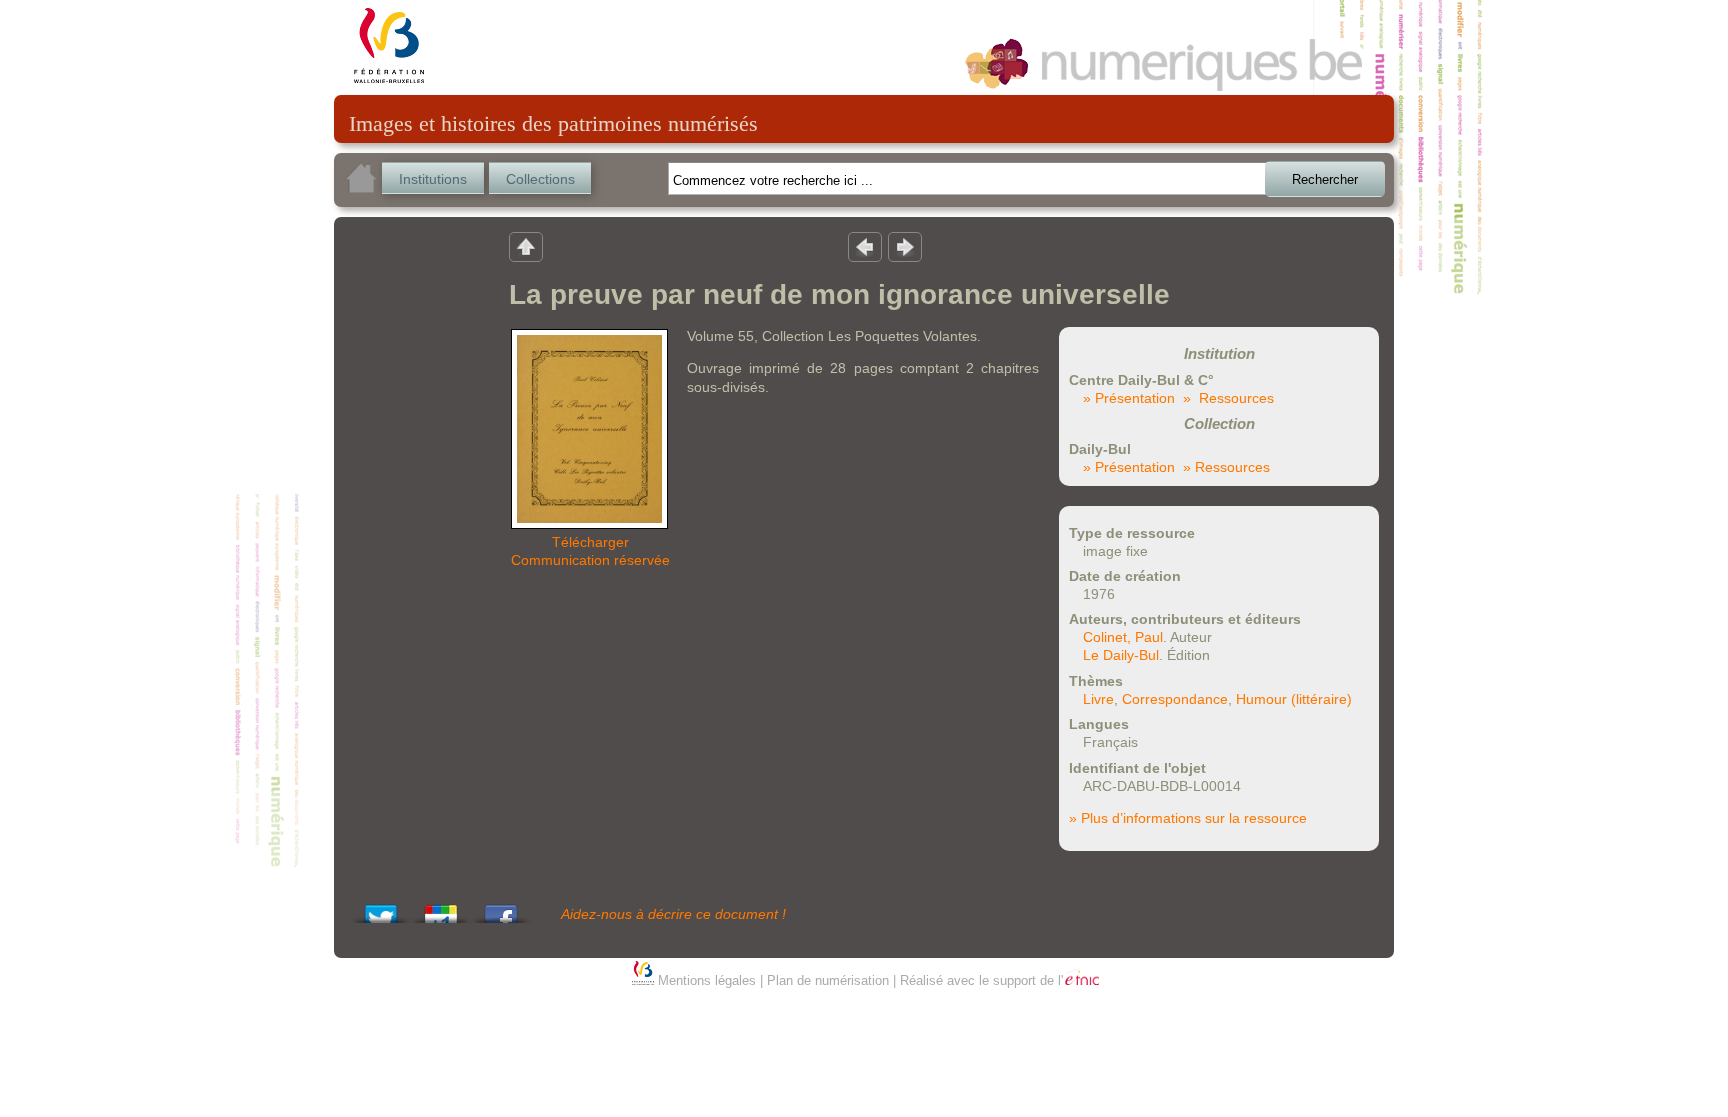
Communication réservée (590, 560)
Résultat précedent (865, 246)
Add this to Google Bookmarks (441, 908)
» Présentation (1129, 398)
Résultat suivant (905, 246)
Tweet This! (381, 908)
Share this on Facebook (501, 908)
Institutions (433, 179)
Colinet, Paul (1123, 637)
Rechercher (1325, 179)
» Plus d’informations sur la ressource (1188, 818)
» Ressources (1228, 398)
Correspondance (1175, 699)
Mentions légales (707, 980)
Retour (526, 246)
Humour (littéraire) (1294, 699)
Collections (540, 179)
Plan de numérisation (828, 980)
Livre (1098, 699)
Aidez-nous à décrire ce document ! (673, 914)
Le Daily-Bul (1121, 655)
